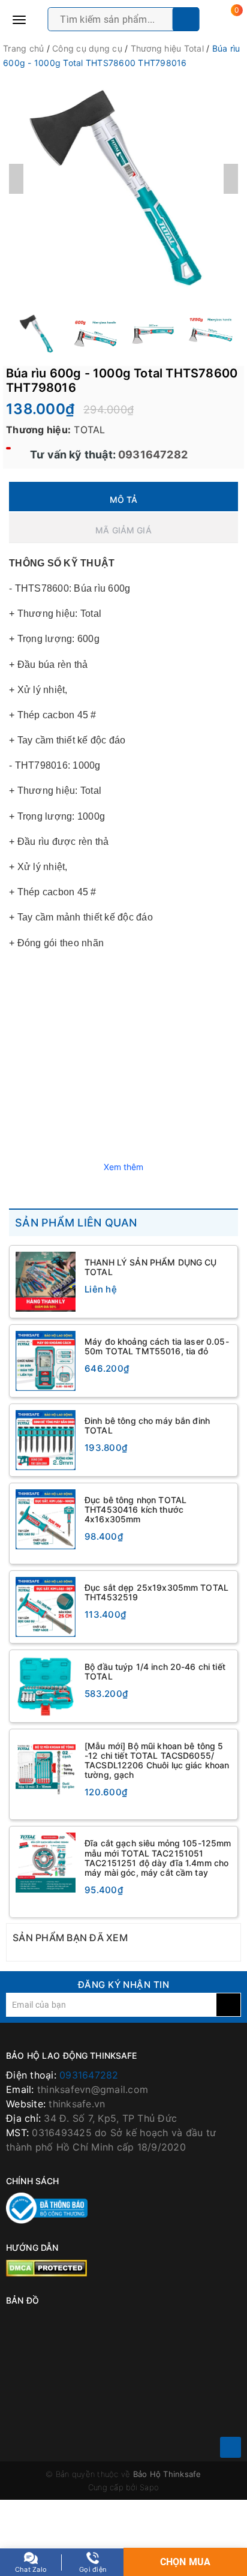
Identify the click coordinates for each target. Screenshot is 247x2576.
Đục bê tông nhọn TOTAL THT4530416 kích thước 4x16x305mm (135, 1509)
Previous (16, 179)
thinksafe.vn (77, 2104)
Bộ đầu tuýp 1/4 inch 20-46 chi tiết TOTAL (155, 1671)
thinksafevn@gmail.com (93, 2089)
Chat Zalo (31, 2569)
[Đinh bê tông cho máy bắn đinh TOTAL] (46, 1440)
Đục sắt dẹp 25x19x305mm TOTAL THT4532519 (156, 1592)
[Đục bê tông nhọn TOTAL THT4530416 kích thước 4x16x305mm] (46, 1519)
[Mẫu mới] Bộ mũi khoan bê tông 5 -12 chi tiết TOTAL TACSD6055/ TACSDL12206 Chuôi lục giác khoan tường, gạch (157, 1760)
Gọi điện (93, 2569)
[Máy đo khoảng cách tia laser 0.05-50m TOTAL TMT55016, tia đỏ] (46, 1361)
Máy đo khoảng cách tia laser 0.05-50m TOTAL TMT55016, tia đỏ (157, 1346)
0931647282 (152, 455)
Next (231, 179)
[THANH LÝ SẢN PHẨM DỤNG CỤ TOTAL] (46, 1282)
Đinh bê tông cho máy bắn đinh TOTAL (147, 1425)
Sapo (149, 2487)
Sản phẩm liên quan (76, 1223)
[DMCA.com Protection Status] (46, 2267)
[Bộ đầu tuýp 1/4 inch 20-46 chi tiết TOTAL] (46, 1686)
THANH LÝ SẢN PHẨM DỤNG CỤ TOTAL (151, 1267)
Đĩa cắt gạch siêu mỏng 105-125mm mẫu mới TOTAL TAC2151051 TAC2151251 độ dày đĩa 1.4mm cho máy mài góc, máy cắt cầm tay (158, 1857)
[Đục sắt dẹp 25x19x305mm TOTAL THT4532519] (46, 1607)
